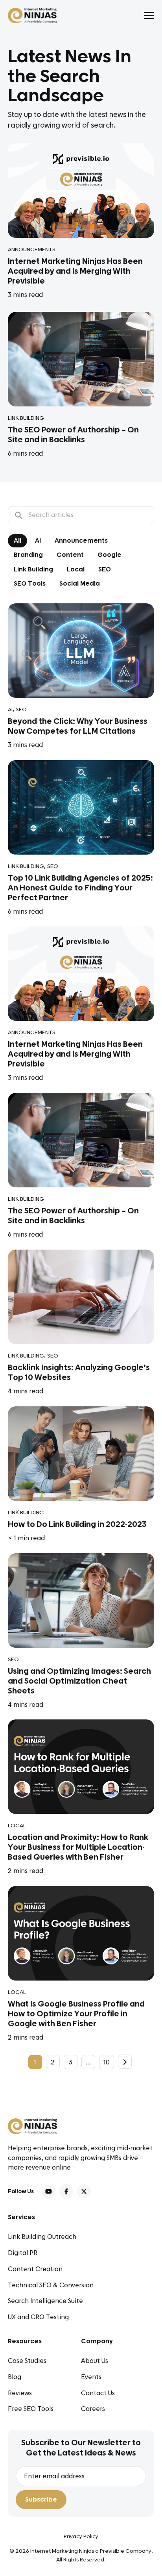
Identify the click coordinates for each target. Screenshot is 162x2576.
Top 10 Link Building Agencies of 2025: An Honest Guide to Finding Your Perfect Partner (80, 888)
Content (70, 555)
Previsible (111, 2551)
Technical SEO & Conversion (51, 2285)
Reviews (20, 2393)
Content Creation (35, 2269)
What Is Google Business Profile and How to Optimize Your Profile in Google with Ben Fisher (76, 2014)
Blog (15, 2377)
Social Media (80, 584)
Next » (125, 2062)
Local (76, 569)
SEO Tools (30, 584)
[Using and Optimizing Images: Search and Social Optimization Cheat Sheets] (81, 1600)
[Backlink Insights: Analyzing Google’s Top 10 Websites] (81, 1297)
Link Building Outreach (42, 2237)
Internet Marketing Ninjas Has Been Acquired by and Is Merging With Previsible (75, 271)
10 (107, 2062)
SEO (105, 569)
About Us (95, 2361)
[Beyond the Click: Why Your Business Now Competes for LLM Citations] (81, 650)
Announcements (32, 250)
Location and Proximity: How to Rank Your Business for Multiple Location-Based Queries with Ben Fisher (78, 1847)
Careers (93, 2409)
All (17, 541)
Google (110, 555)
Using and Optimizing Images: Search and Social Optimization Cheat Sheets (79, 1681)
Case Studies (27, 2361)
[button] (49, 2191)
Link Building (26, 418)
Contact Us (98, 2393)
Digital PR (23, 2253)
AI (38, 541)
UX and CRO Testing (38, 2317)
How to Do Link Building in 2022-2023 (77, 1524)
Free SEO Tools (31, 2409)
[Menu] (149, 16)
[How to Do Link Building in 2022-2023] (81, 1453)
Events (91, 2377)
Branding (28, 555)
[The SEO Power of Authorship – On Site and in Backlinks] (81, 359)
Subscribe (41, 2500)
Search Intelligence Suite (45, 2301)
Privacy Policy (81, 2537)
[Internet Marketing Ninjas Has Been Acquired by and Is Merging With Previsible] (81, 191)
